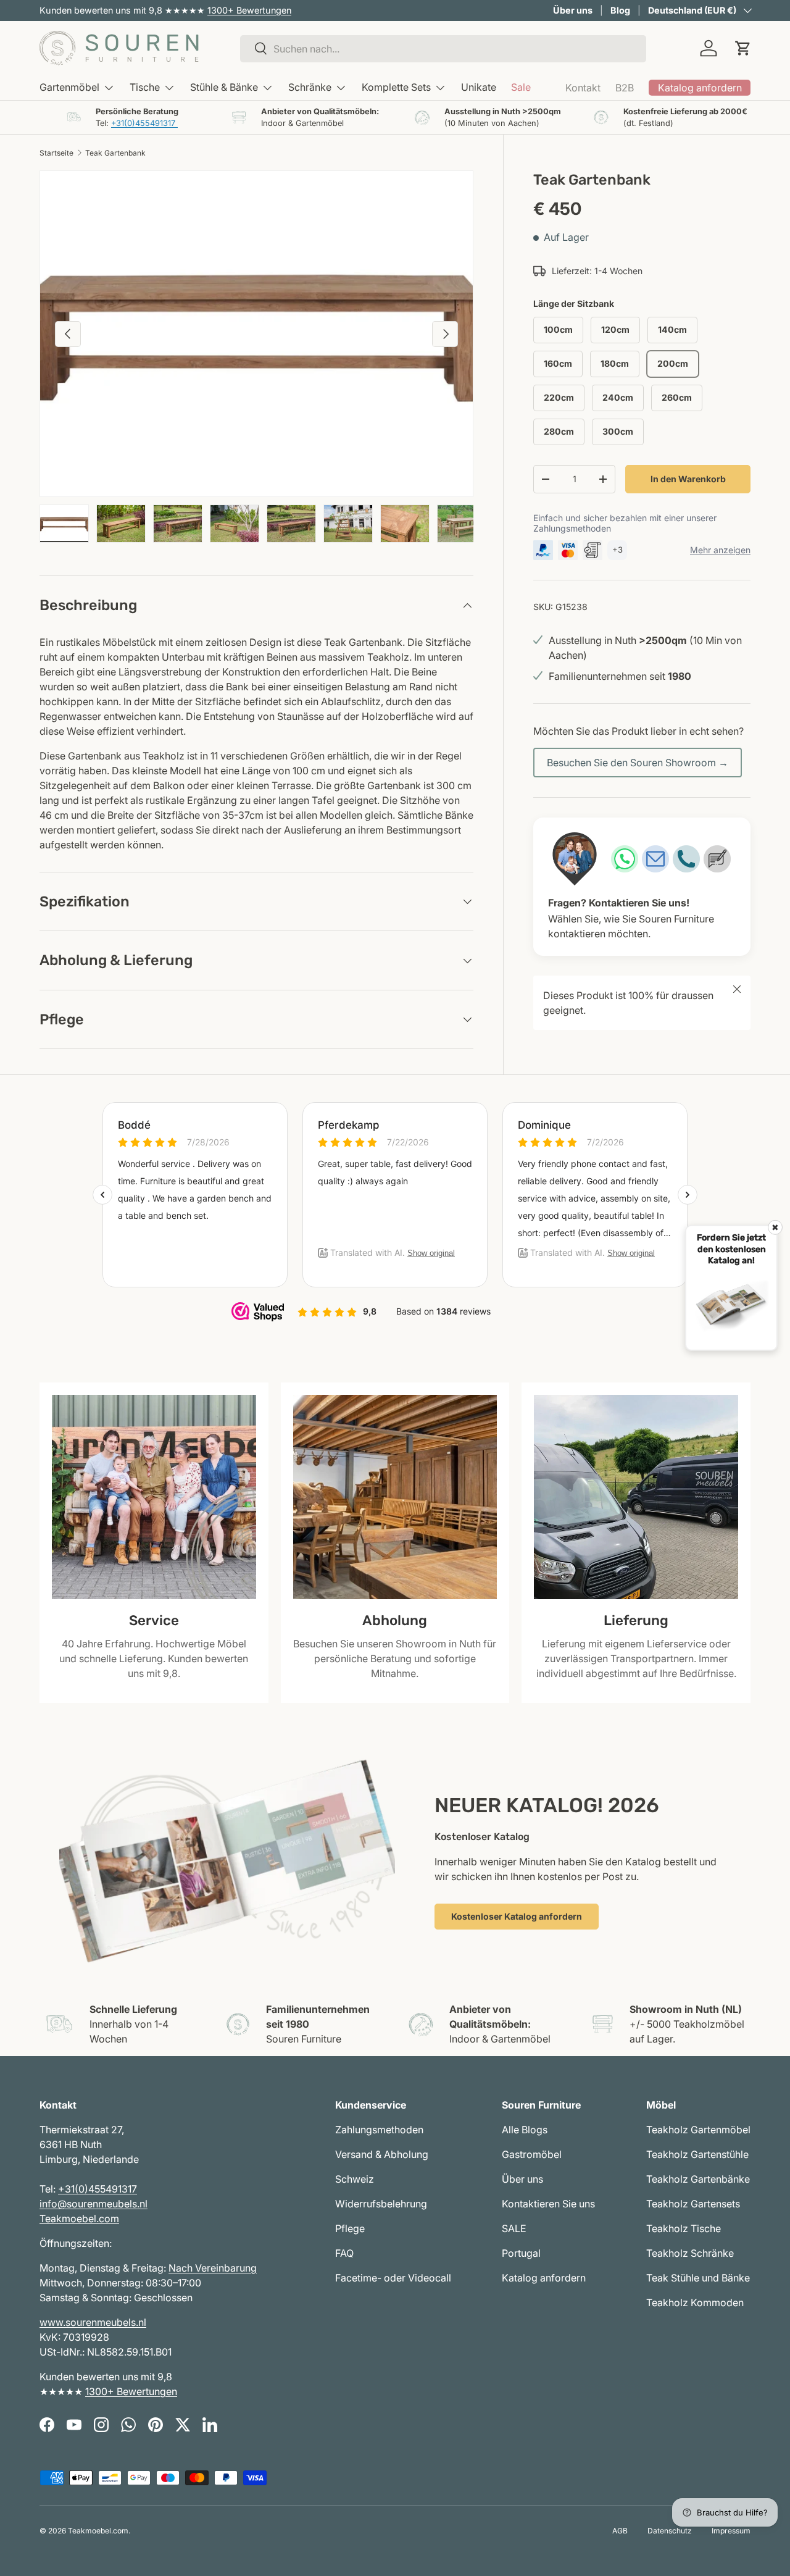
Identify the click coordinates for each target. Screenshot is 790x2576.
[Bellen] (686, 859)
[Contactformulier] (717, 859)
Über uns (573, 10)
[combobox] (443, 48)
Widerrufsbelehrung (381, 2204)
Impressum (731, 2531)
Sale (521, 87)
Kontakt (583, 88)
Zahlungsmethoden (379, 2130)
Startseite (56, 153)
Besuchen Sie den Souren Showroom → (638, 763)
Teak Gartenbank (115, 153)
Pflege (350, 2228)
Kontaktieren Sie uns (548, 2204)
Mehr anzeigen (720, 550)
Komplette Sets (396, 87)
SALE (514, 2228)
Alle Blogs (525, 2130)
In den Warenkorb (688, 479)
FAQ (344, 2253)
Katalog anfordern (544, 2278)
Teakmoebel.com (79, 2218)
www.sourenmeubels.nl (93, 2322)
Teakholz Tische (684, 2228)
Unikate (479, 87)
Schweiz (355, 2179)
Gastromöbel (532, 2154)
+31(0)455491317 (144, 123)
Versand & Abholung (382, 2154)
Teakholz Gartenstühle (697, 2154)
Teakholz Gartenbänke (698, 2179)
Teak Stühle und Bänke (698, 2278)
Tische (145, 87)
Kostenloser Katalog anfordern (517, 1916)
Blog (620, 10)
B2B (625, 88)
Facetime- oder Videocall (393, 2278)
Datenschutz (670, 2531)
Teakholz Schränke (690, 2253)
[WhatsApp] (625, 859)
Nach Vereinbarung (213, 2268)
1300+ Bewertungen (249, 10)
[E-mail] (655, 859)
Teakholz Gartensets (693, 2204)
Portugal (521, 2253)
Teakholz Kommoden (695, 2302)
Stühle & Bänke (224, 87)
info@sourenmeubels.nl (94, 2204)
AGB (620, 2531)
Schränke (310, 87)
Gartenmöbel (69, 87)
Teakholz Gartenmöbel (698, 2130)
